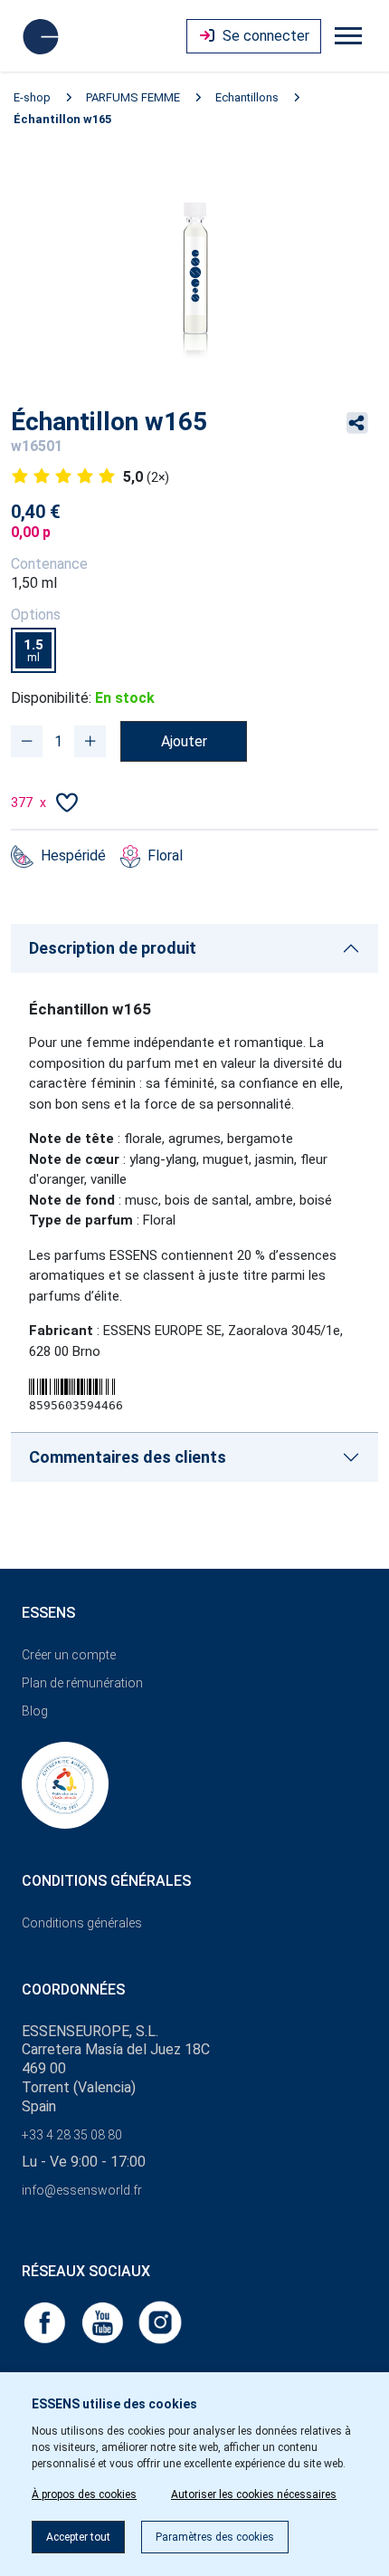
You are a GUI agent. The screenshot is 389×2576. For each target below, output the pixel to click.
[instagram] (160, 2321)
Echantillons (247, 97)
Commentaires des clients (128, 1457)
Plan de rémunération (82, 1683)
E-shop (32, 97)
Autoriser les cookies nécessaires (254, 2494)
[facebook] (46, 2321)
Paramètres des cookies (215, 2537)
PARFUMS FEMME (133, 97)
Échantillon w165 (62, 119)
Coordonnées (73, 1990)
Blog (35, 1711)
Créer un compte (69, 1655)
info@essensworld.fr (82, 2190)
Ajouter (184, 741)
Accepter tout (78, 2537)
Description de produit (113, 948)
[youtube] (104, 2321)
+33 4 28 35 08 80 (72, 2135)
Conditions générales (82, 1923)
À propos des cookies (84, 2494)
